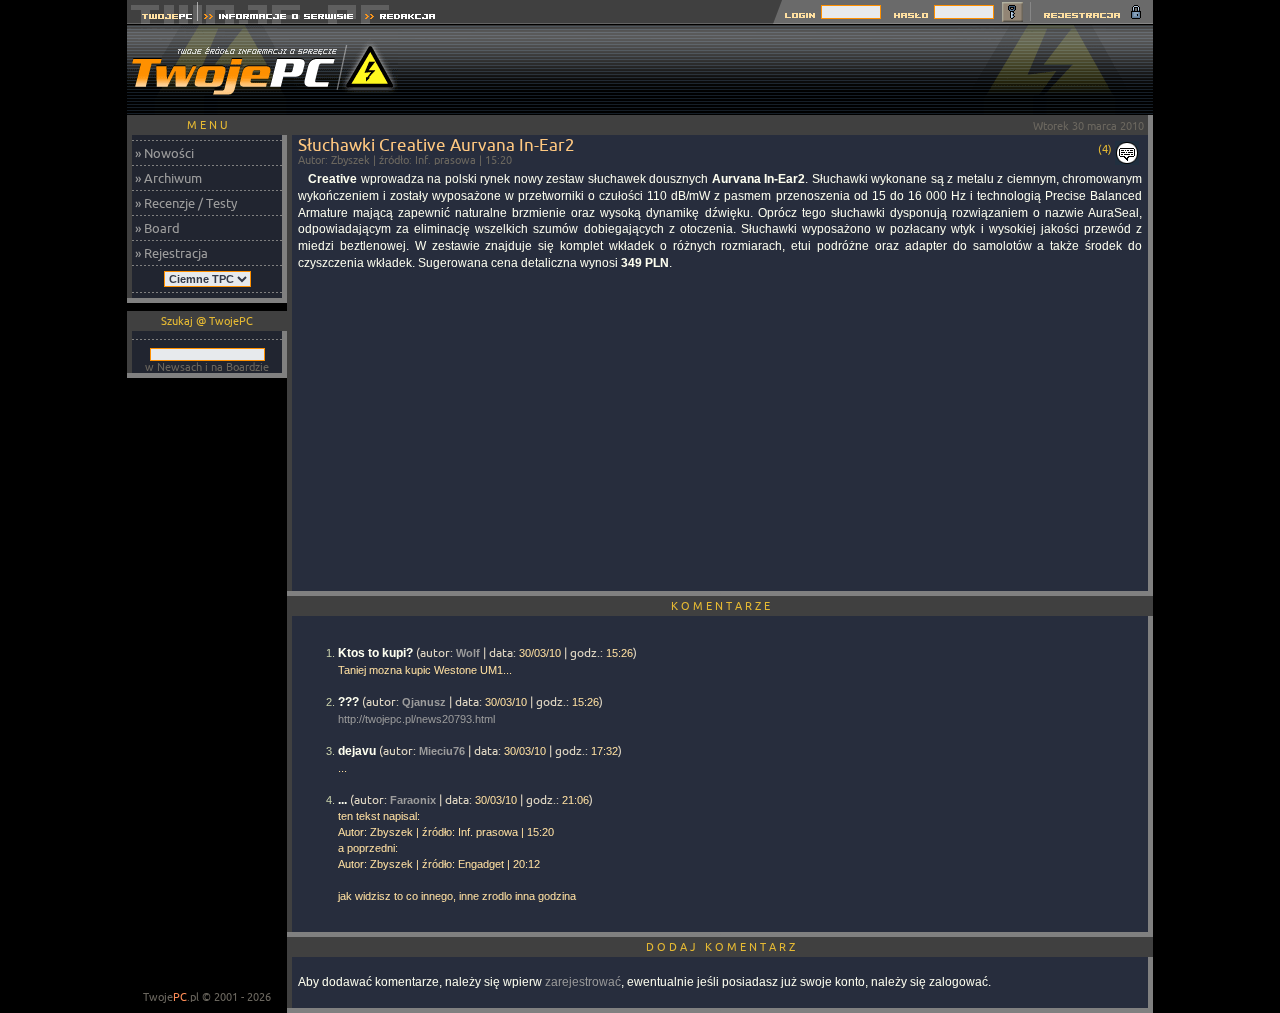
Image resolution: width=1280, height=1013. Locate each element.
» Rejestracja (171, 253)
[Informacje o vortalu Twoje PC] (278, 18)
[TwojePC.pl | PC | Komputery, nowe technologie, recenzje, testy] (162, 18)
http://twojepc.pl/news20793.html (416, 719)
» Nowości (164, 153)
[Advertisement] (789, 70)
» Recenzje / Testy (186, 203)
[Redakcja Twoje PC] (400, 18)
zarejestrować (583, 982)
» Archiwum (168, 178)
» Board (157, 228)
